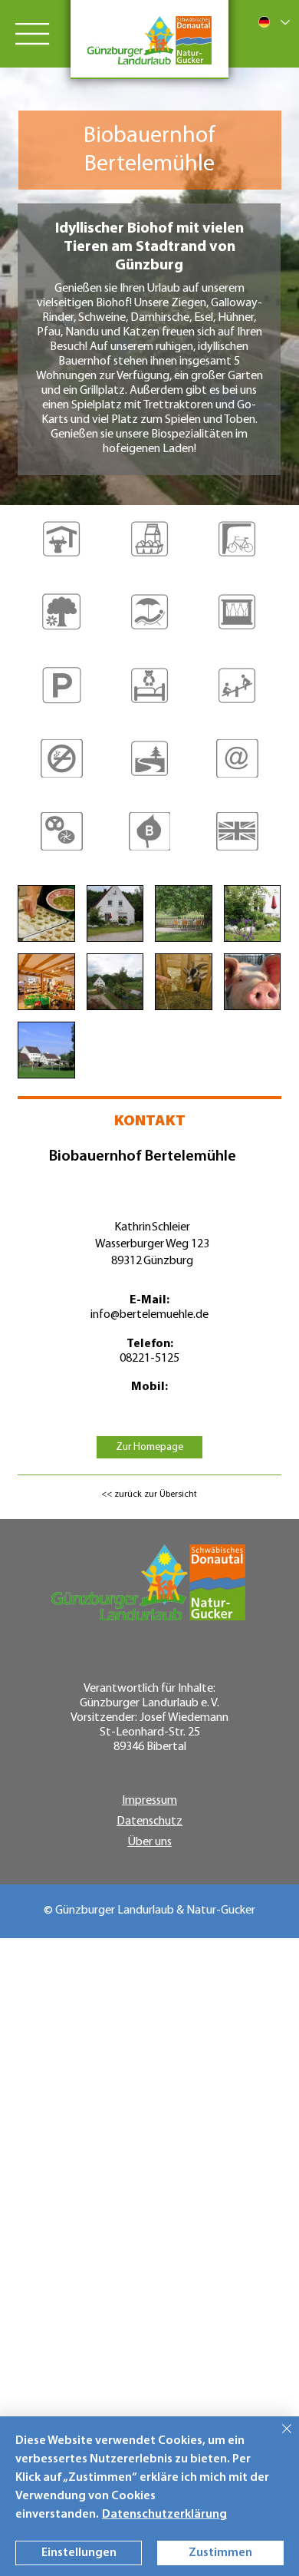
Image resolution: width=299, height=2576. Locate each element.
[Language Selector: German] (273, 22)
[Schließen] (278, 2438)
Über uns (150, 1842)
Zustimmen (220, 2553)
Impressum (149, 1801)
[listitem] (61, 548)
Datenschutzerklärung (164, 2515)
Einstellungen (79, 2553)
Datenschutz (149, 1821)
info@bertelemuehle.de (149, 1315)
